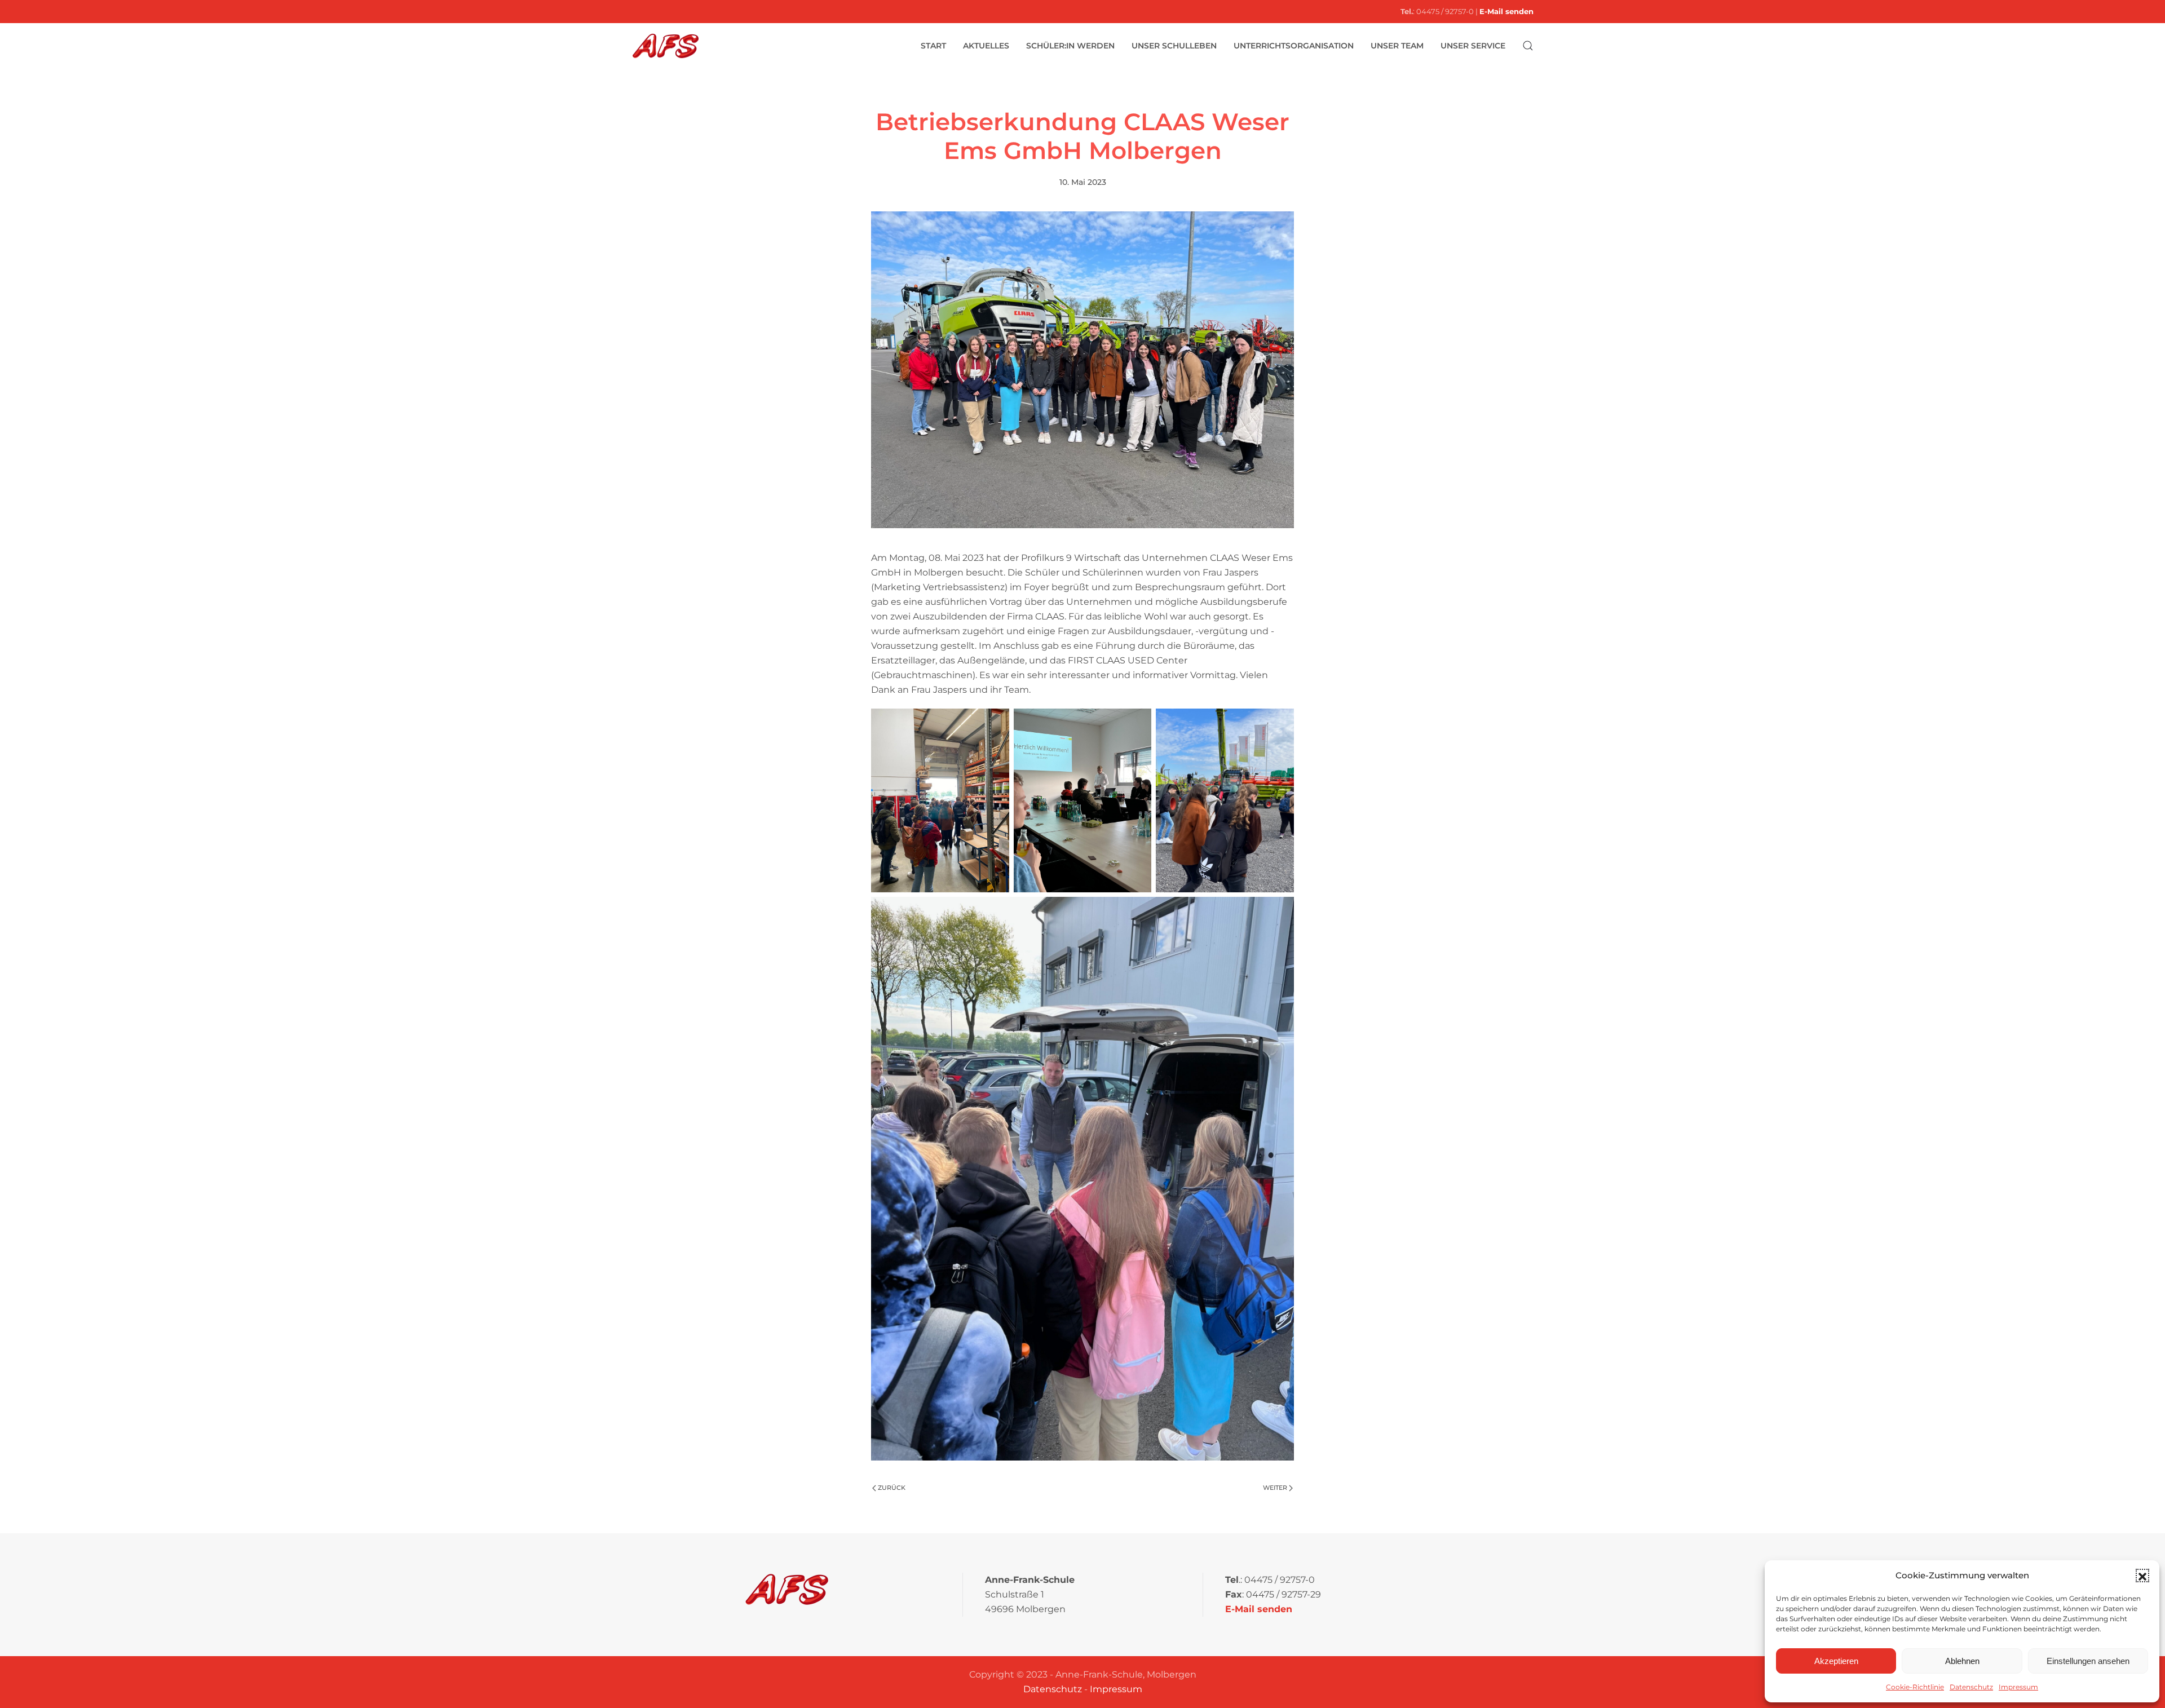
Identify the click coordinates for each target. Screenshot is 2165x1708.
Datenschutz (1971, 1687)
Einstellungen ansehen (2088, 1661)
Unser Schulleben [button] (1174, 46)
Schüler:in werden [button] (1070, 46)
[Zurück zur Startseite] (665, 46)
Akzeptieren (1836, 1661)
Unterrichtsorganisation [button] (1294, 46)
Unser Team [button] (1397, 46)
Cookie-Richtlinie (1915, 1687)
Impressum (2018, 1687)
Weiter (1275, 1488)
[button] (2142, 1576)
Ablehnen (1962, 1661)
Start (933, 46)
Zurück (892, 1488)
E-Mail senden (1506, 11)
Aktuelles (986, 46)
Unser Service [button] (1473, 46)
